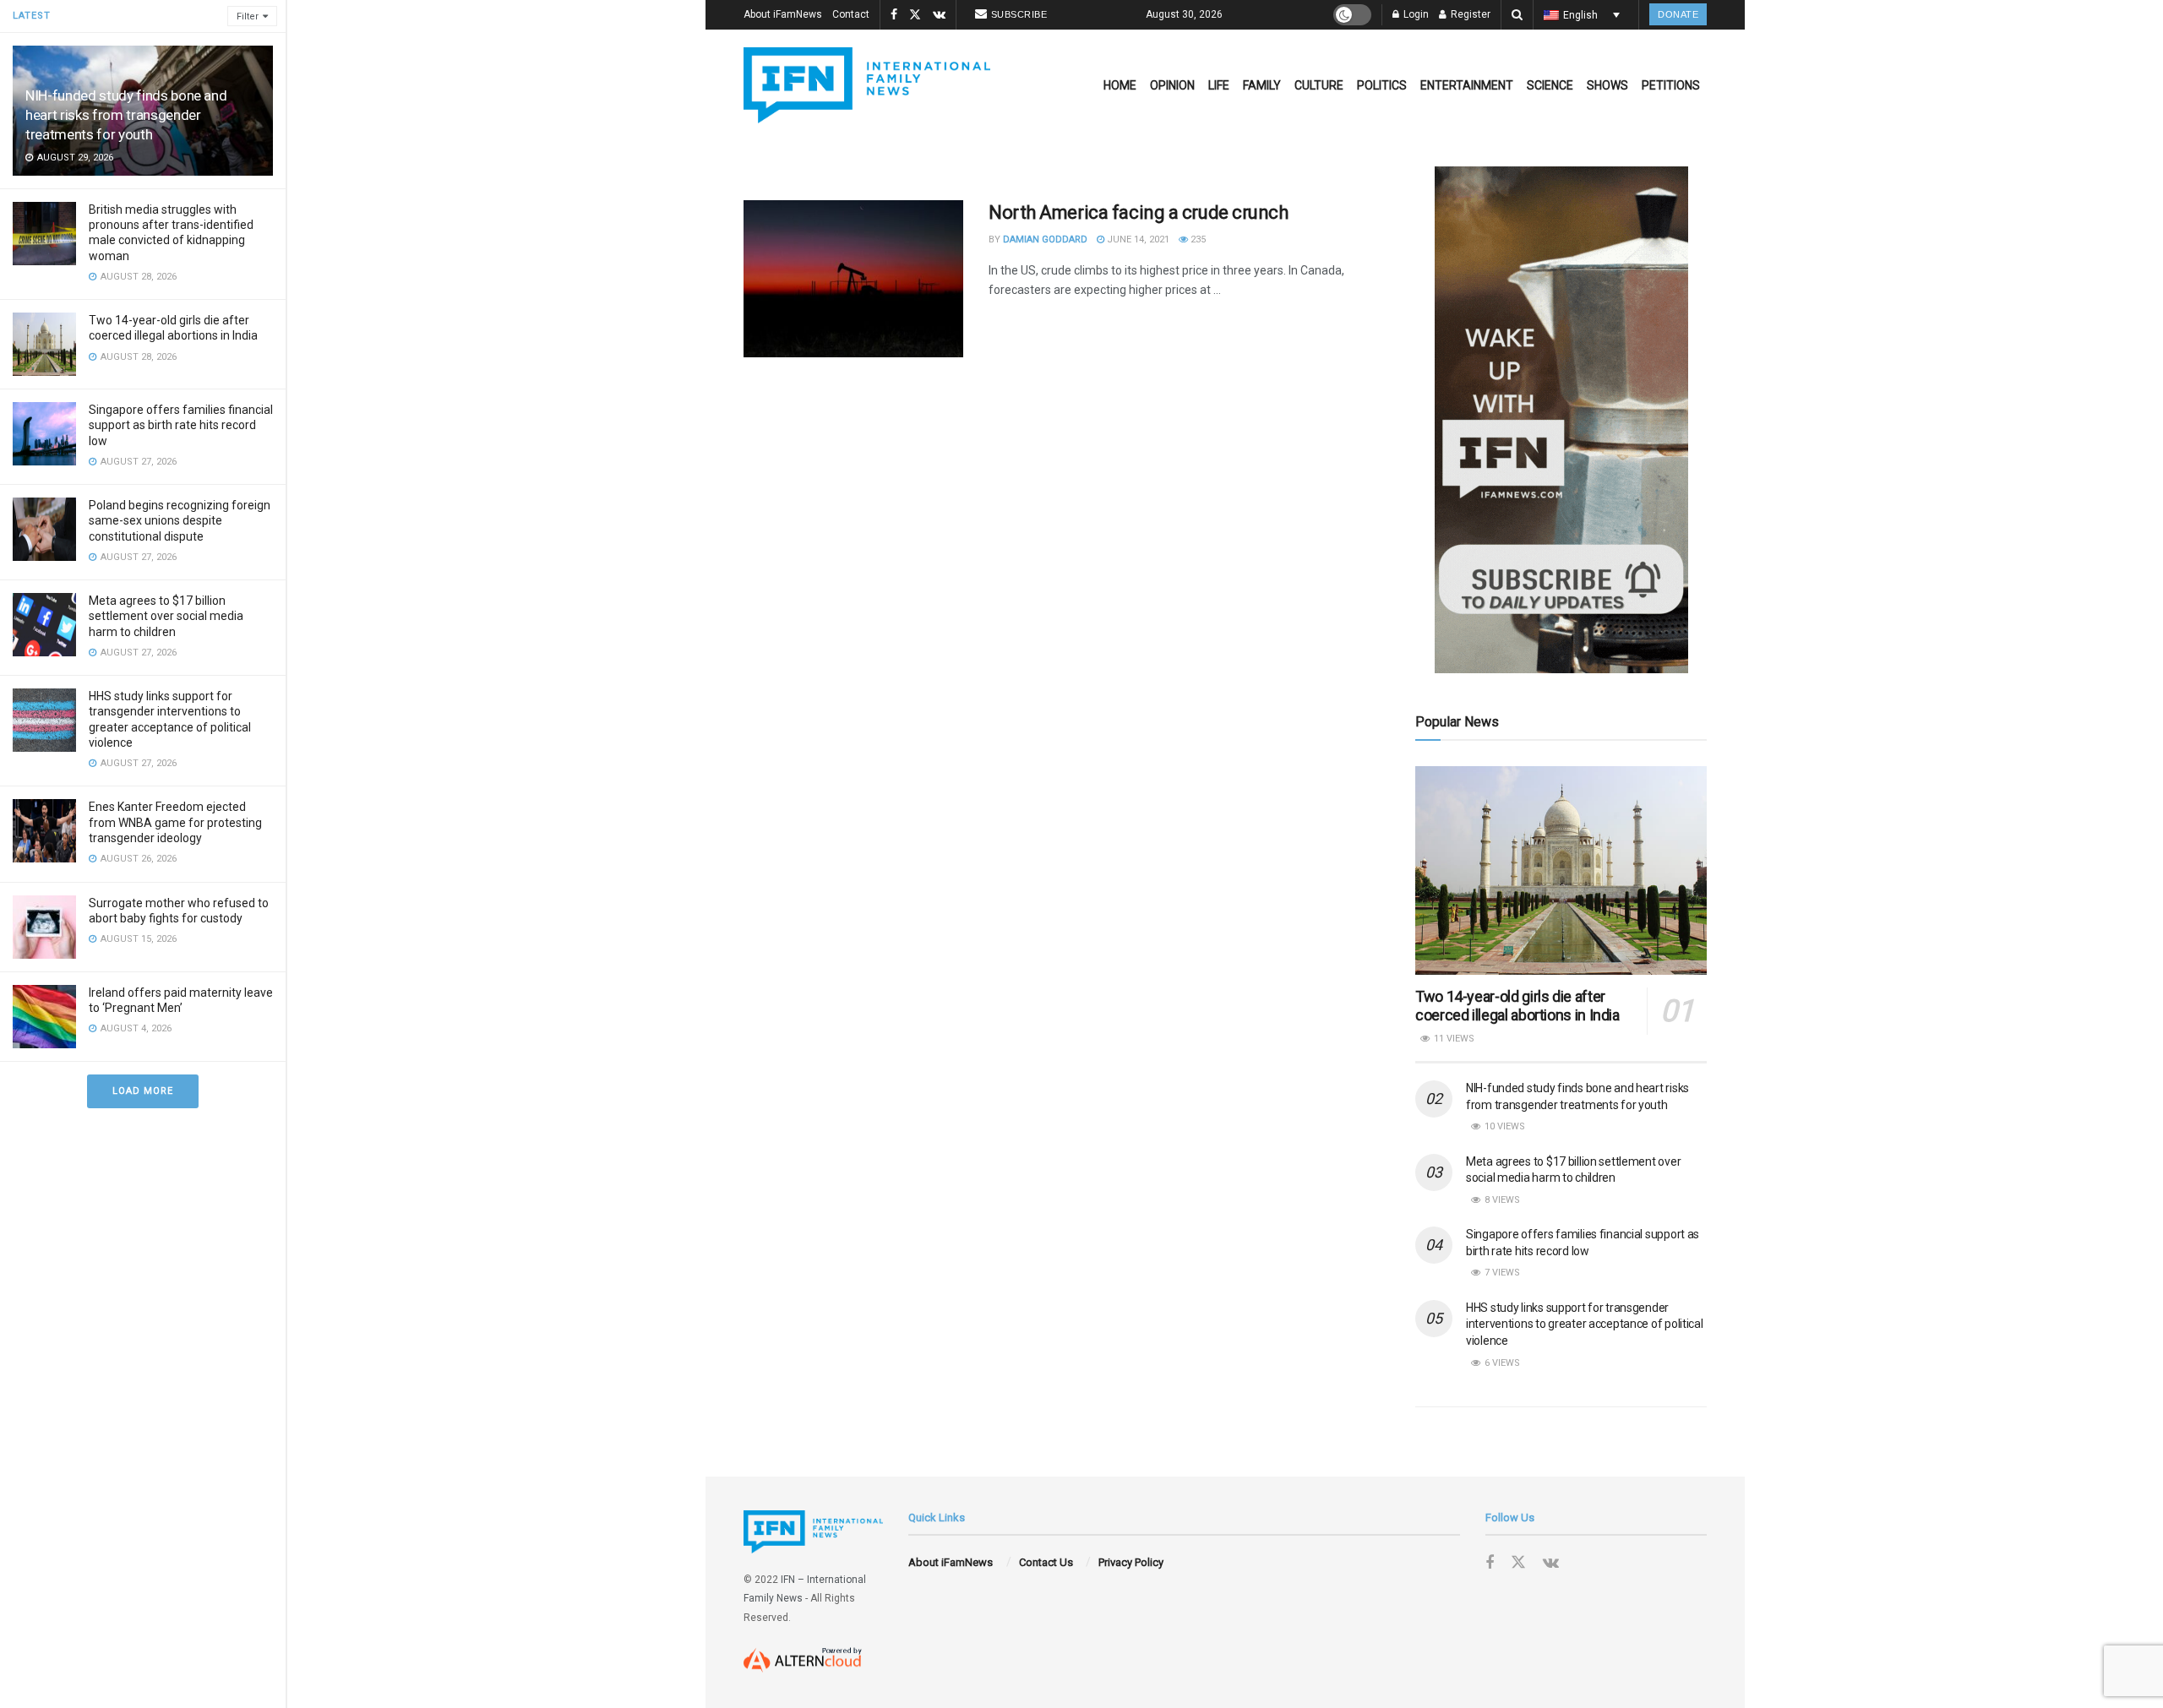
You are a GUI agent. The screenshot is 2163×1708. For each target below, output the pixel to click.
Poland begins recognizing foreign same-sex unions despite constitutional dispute (180, 520)
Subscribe (1019, 14)
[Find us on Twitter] (915, 15)
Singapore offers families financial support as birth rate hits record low (181, 425)
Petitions (1671, 85)
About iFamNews (783, 14)
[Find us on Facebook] (894, 15)
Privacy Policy (1131, 1562)
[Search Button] (1517, 15)
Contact (851, 14)
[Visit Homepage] (867, 85)
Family (1262, 85)
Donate (1678, 14)
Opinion (1172, 85)
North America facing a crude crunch (1139, 212)
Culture (1319, 85)
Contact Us (1046, 1562)
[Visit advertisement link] (1561, 420)
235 (1197, 239)
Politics (1382, 85)
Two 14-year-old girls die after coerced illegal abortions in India (1517, 1006)
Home (1120, 85)
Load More (143, 1091)
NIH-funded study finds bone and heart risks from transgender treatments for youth (126, 115)
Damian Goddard (1045, 239)
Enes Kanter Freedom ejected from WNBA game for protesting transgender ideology (175, 822)
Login (1415, 14)
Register (1469, 14)
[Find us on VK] (939, 15)
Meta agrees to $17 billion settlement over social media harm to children (166, 616)
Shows (1607, 85)
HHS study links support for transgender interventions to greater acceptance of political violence (1585, 1324)
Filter (248, 16)
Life (1219, 85)
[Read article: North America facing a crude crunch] (853, 279)
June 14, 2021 (1137, 239)
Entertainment (1467, 85)
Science (1550, 85)
